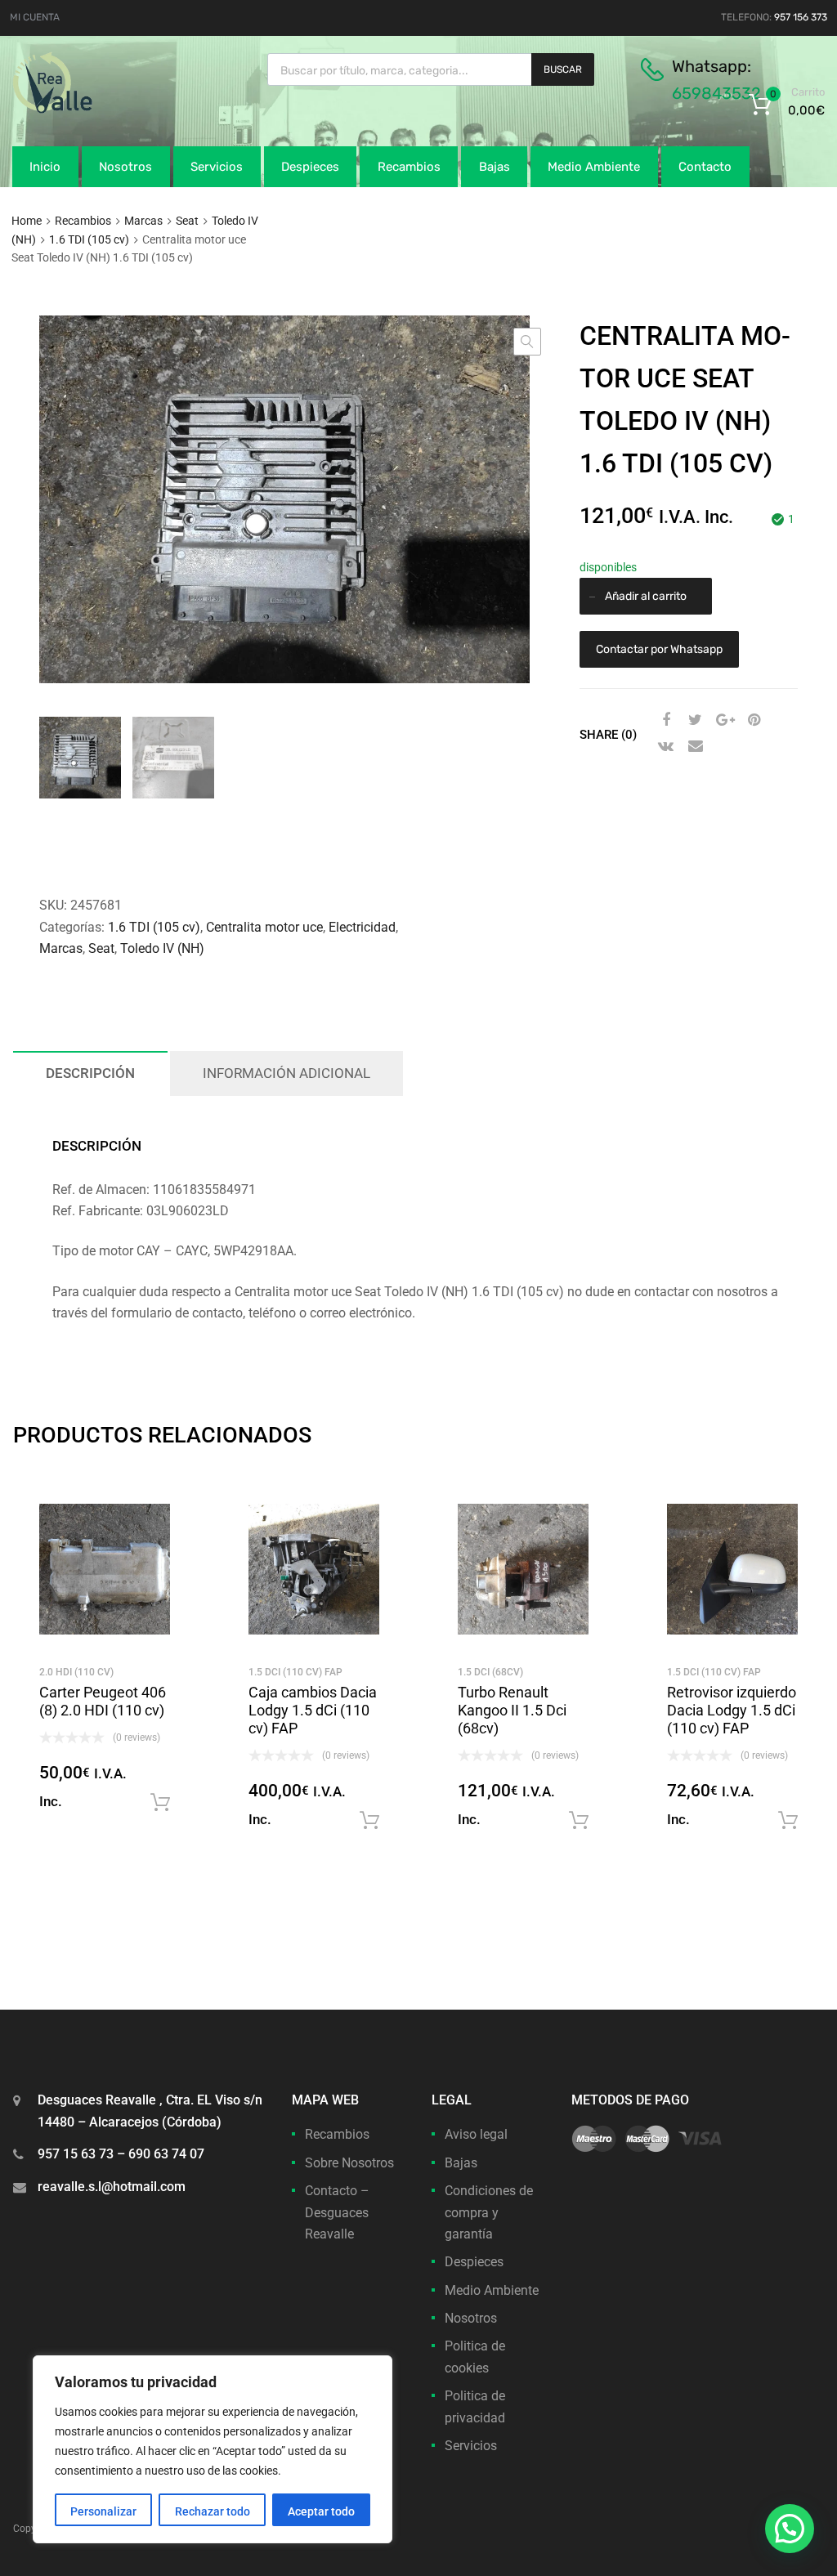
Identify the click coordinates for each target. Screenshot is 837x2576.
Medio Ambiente (594, 167)
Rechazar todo (213, 2511)
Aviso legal (476, 2134)
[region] (213, 2449)
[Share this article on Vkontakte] (664, 746)
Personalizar (103, 2511)
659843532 (716, 93)
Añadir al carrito (646, 596)
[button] (527, 342)
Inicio (45, 167)
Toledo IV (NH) (162, 948)
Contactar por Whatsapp (659, 649)
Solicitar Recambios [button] (160, 1803)
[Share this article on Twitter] (693, 720)
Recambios (409, 167)
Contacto (705, 167)
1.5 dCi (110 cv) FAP (295, 1672)
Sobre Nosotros (349, 2163)
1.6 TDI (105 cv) (89, 239)
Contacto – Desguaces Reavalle (337, 2212)
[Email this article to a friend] (693, 746)
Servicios (217, 167)
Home (27, 221)
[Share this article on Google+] (723, 720)
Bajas (495, 167)
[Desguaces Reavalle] (94, 110)
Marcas (143, 221)
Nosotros (125, 167)
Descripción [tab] (90, 1073)
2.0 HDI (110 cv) (76, 1672)
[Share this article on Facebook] (664, 720)
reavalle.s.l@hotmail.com (112, 2187)
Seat (187, 221)
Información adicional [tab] (286, 1073)
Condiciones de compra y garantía (489, 2212)
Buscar (563, 69)
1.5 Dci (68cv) (490, 1672)
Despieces (310, 167)
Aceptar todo (321, 2511)
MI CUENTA (35, 17)
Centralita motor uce (264, 927)
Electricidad (362, 927)
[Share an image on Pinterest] (752, 720)
